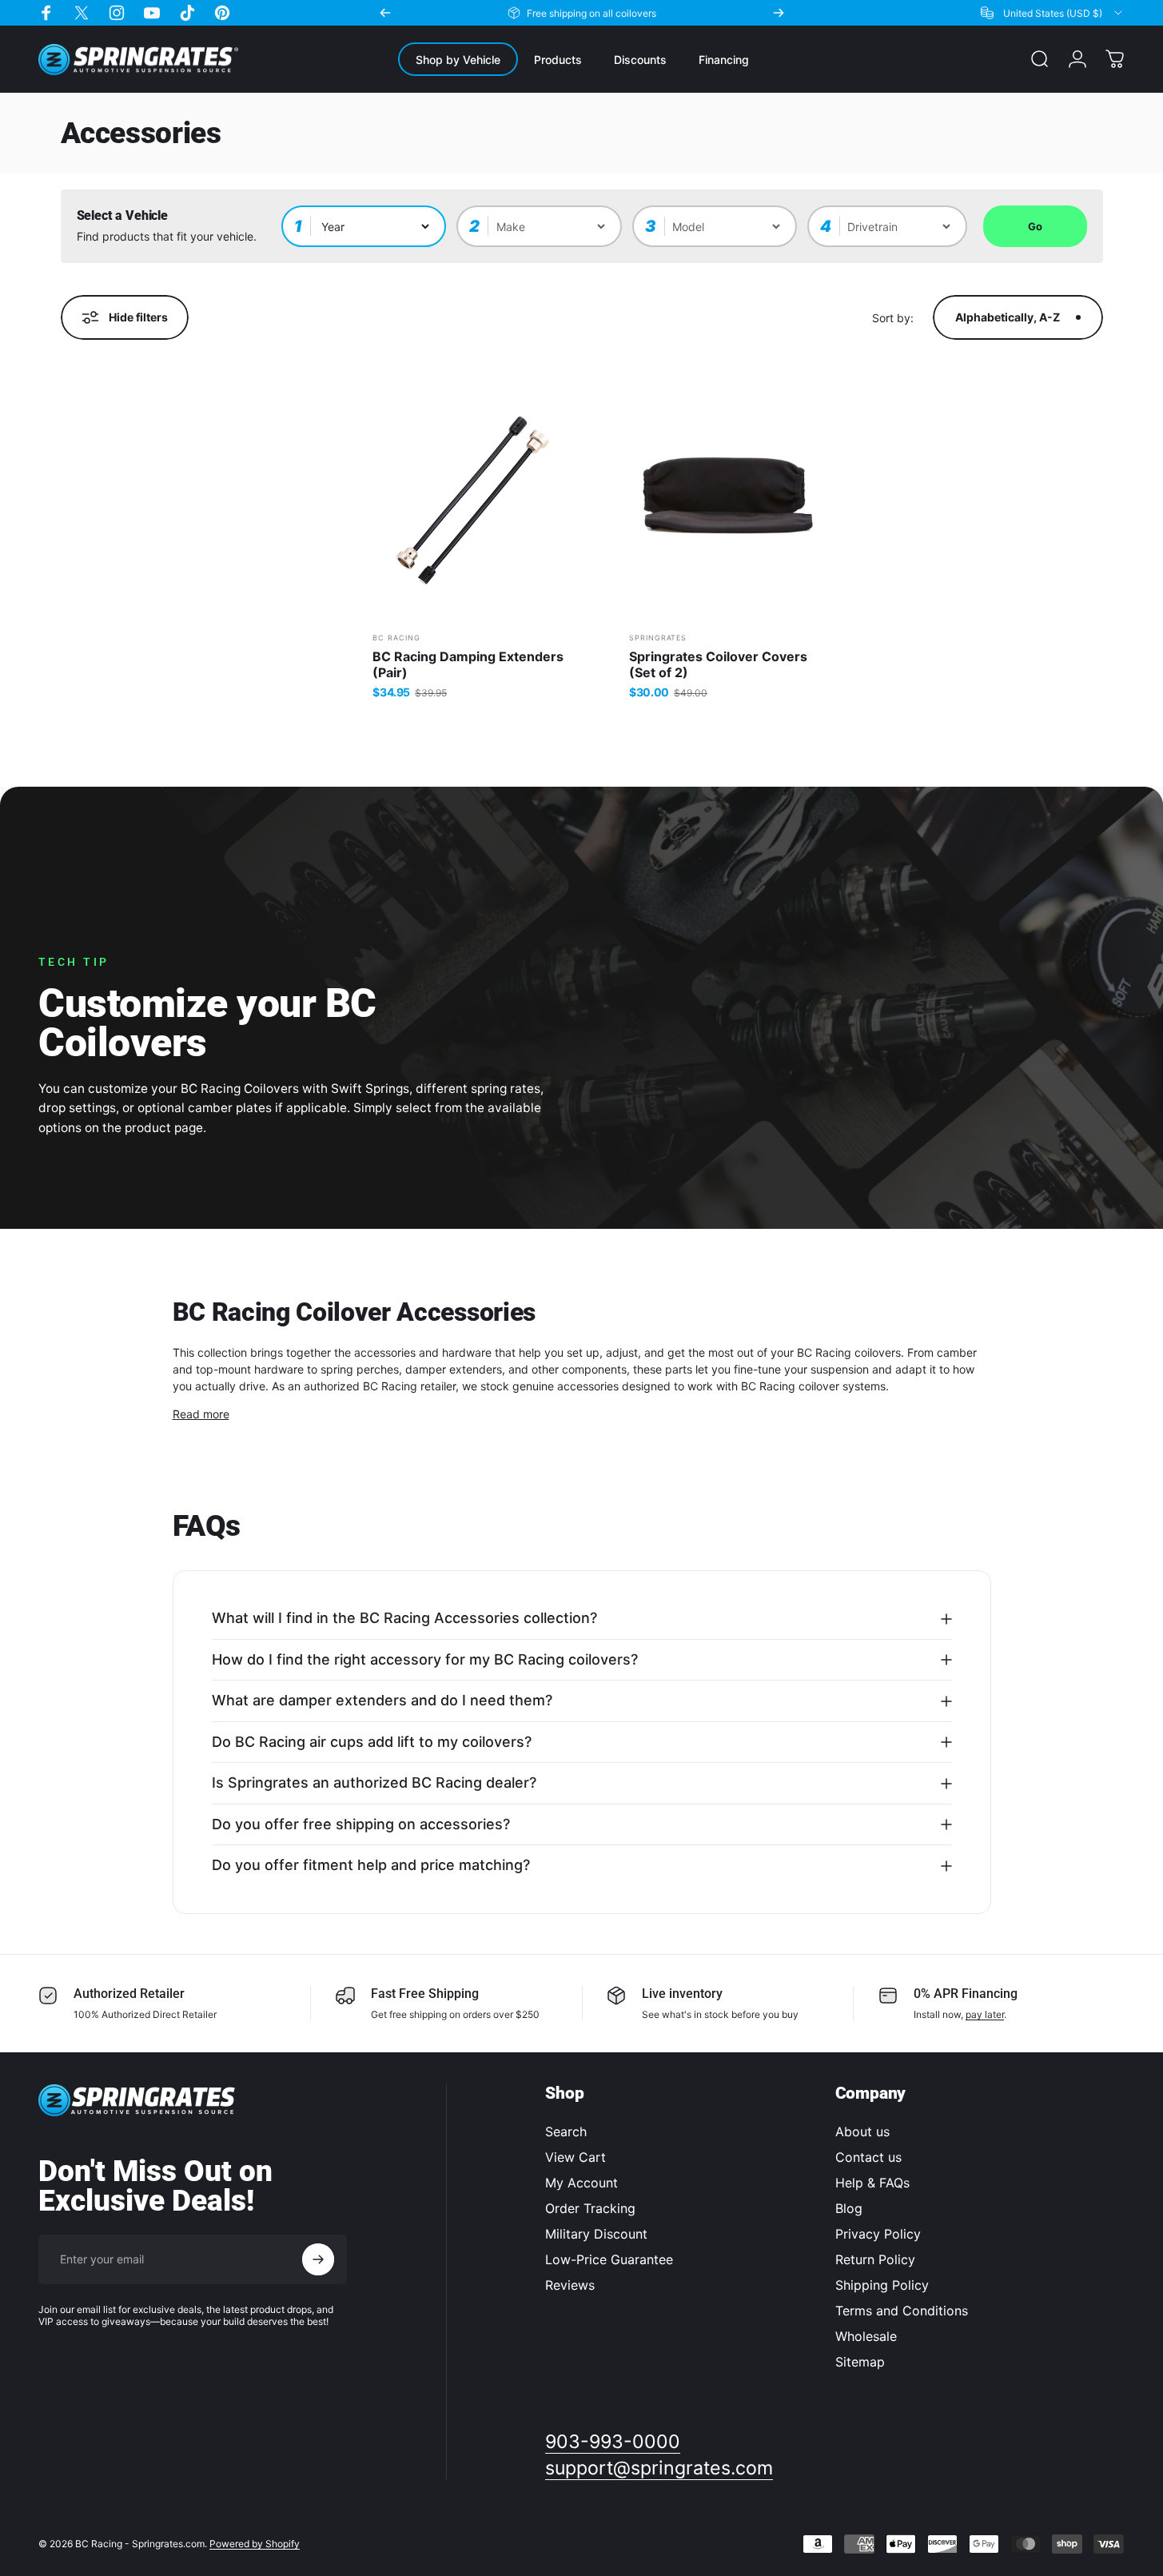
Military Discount (596, 2234)
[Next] (779, 13)
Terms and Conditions (902, 2311)
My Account (581, 2183)
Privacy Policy (878, 2234)
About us (862, 2131)
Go (1035, 226)
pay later (985, 2014)
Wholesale (866, 2336)
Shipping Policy (882, 2285)
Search (566, 2131)
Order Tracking (590, 2208)
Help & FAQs (872, 2183)
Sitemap (860, 2362)
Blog (849, 2208)
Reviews (570, 2285)
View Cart (576, 2157)
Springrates (658, 638)
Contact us (868, 2157)
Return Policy (875, 2259)
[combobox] (1053, 13)
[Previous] (385, 13)
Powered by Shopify (255, 2544)
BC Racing (396, 638)
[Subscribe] (318, 2259)
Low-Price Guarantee (609, 2259)
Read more (201, 1414)
